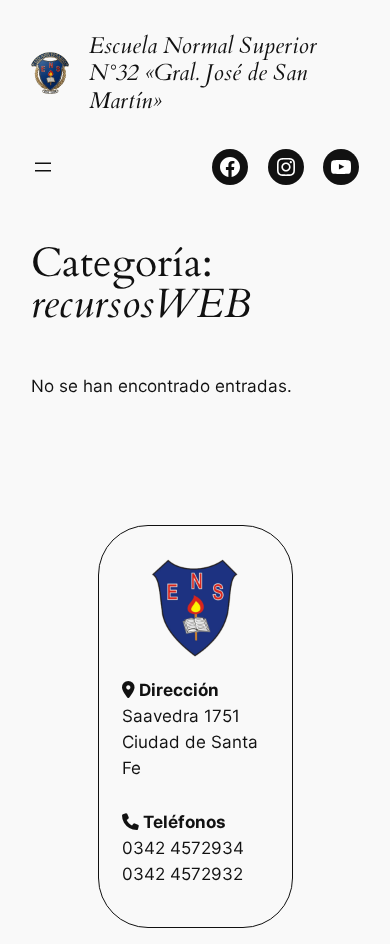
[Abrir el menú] (43, 167)
